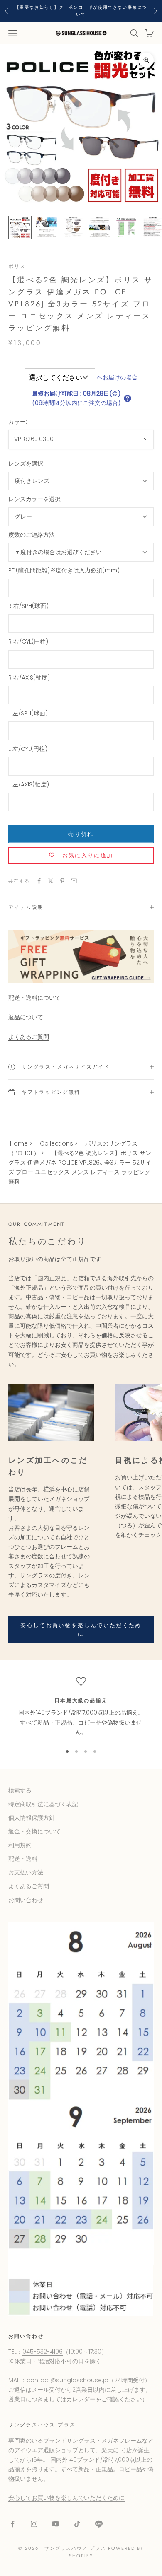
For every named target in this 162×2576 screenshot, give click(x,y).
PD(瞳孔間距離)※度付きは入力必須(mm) (64, 570)
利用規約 (20, 1845)
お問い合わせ (26, 1900)
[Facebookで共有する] (39, 881)
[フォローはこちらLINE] (99, 2524)
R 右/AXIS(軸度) (29, 678)
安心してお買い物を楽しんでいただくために (81, 1630)
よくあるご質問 (29, 1037)
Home (19, 1143)
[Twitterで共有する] (51, 881)
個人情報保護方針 (32, 1818)
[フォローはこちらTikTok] (77, 2524)
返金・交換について (34, 1831)
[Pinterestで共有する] (62, 881)
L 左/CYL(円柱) (28, 749)
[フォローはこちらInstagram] (34, 2524)
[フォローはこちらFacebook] (12, 2524)
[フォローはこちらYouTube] (56, 2524)
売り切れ (81, 834)
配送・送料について (34, 998)
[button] (128, 398)
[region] (81, 1707)
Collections (56, 1143)
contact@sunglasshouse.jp (67, 2380)
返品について (26, 1017)
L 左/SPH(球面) (28, 713)
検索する (20, 1790)
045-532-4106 (43, 2352)
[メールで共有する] (74, 881)
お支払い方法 (26, 1872)
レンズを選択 (26, 463)
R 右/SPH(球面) (28, 606)
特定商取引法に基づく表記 (43, 1804)
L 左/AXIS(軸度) (29, 784)
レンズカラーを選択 (34, 499)
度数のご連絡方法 (32, 535)
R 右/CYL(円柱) (28, 642)
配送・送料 (23, 1859)
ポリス (17, 266)
